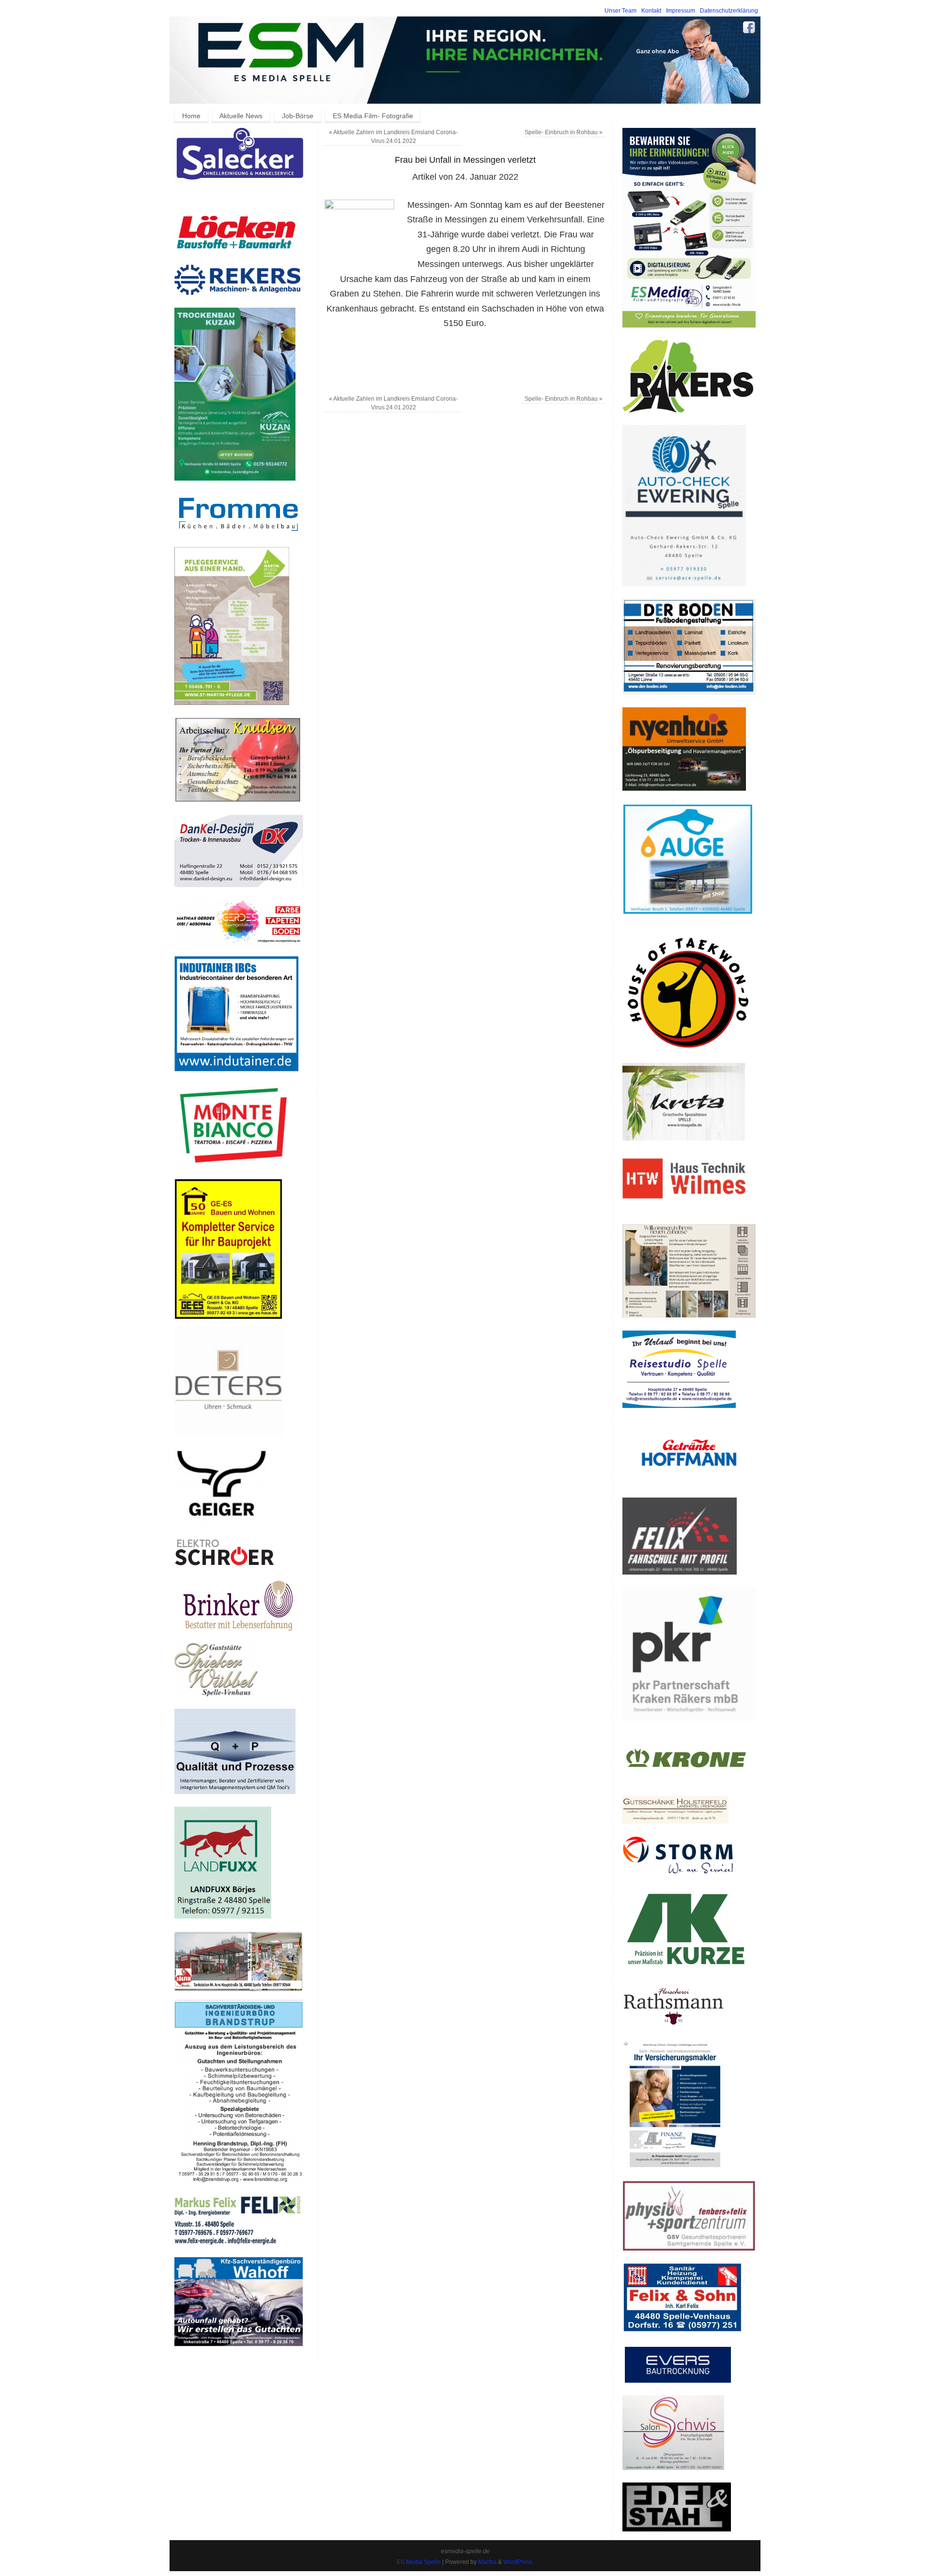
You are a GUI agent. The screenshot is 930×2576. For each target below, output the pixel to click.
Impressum (681, 11)
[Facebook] (749, 29)
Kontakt (651, 11)
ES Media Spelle (419, 2562)
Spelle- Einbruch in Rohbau (564, 132)
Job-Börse (298, 116)
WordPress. (519, 2562)
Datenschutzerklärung (729, 11)
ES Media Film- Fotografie (373, 116)
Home (191, 116)
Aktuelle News (241, 116)
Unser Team (620, 11)
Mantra (487, 2562)
